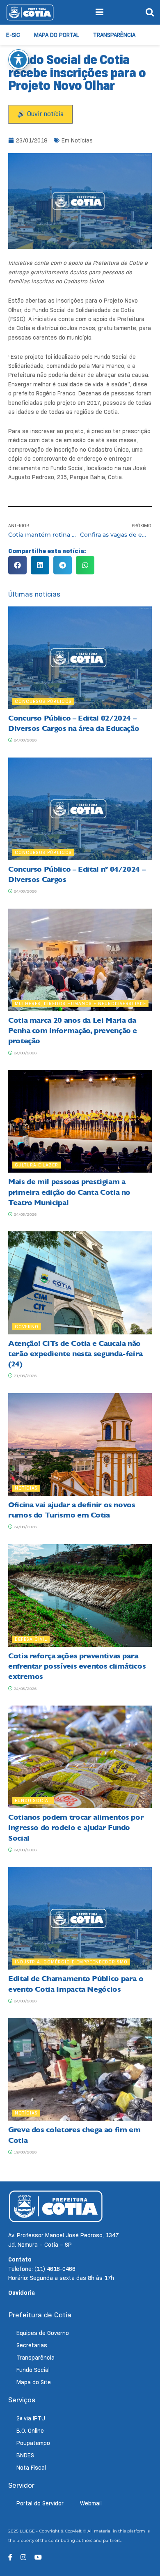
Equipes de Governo (43, 2333)
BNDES (25, 2455)
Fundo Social (33, 1800)
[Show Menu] (99, 12)
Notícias (82, 140)
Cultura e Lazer (37, 1165)
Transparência (114, 35)
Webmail (91, 2503)
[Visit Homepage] (30, 12)
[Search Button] (150, 12)
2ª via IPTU (31, 2418)
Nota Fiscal (31, 2468)
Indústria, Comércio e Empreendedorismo (71, 1962)
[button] (17, 565)
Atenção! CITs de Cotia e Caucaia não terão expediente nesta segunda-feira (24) (75, 1354)
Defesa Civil (31, 1639)
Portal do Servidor (40, 2503)
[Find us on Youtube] (38, 2557)
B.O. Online (30, 2431)
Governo (27, 1327)
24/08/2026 (24, 740)
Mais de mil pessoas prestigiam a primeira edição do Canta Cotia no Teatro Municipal (69, 1192)
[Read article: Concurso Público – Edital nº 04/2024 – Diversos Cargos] (80, 809)
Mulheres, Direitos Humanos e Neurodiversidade (80, 1003)
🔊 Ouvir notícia (40, 114)
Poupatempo (33, 2443)
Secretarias (32, 2345)
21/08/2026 (24, 1376)
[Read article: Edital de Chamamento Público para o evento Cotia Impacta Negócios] (80, 1918)
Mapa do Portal (57, 35)
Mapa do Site (34, 2382)
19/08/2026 (24, 2152)
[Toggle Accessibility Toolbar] (18, 60)
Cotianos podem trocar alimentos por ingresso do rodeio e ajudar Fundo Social (76, 1828)
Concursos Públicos (43, 701)
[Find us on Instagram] (23, 2557)
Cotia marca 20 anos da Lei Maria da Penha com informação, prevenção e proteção (73, 1031)
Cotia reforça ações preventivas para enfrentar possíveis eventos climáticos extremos (77, 1666)
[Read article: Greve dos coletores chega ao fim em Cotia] (80, 2069)
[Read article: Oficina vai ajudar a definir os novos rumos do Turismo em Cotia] (80, 1444)
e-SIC (13, 35)
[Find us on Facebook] (10, 2557)
